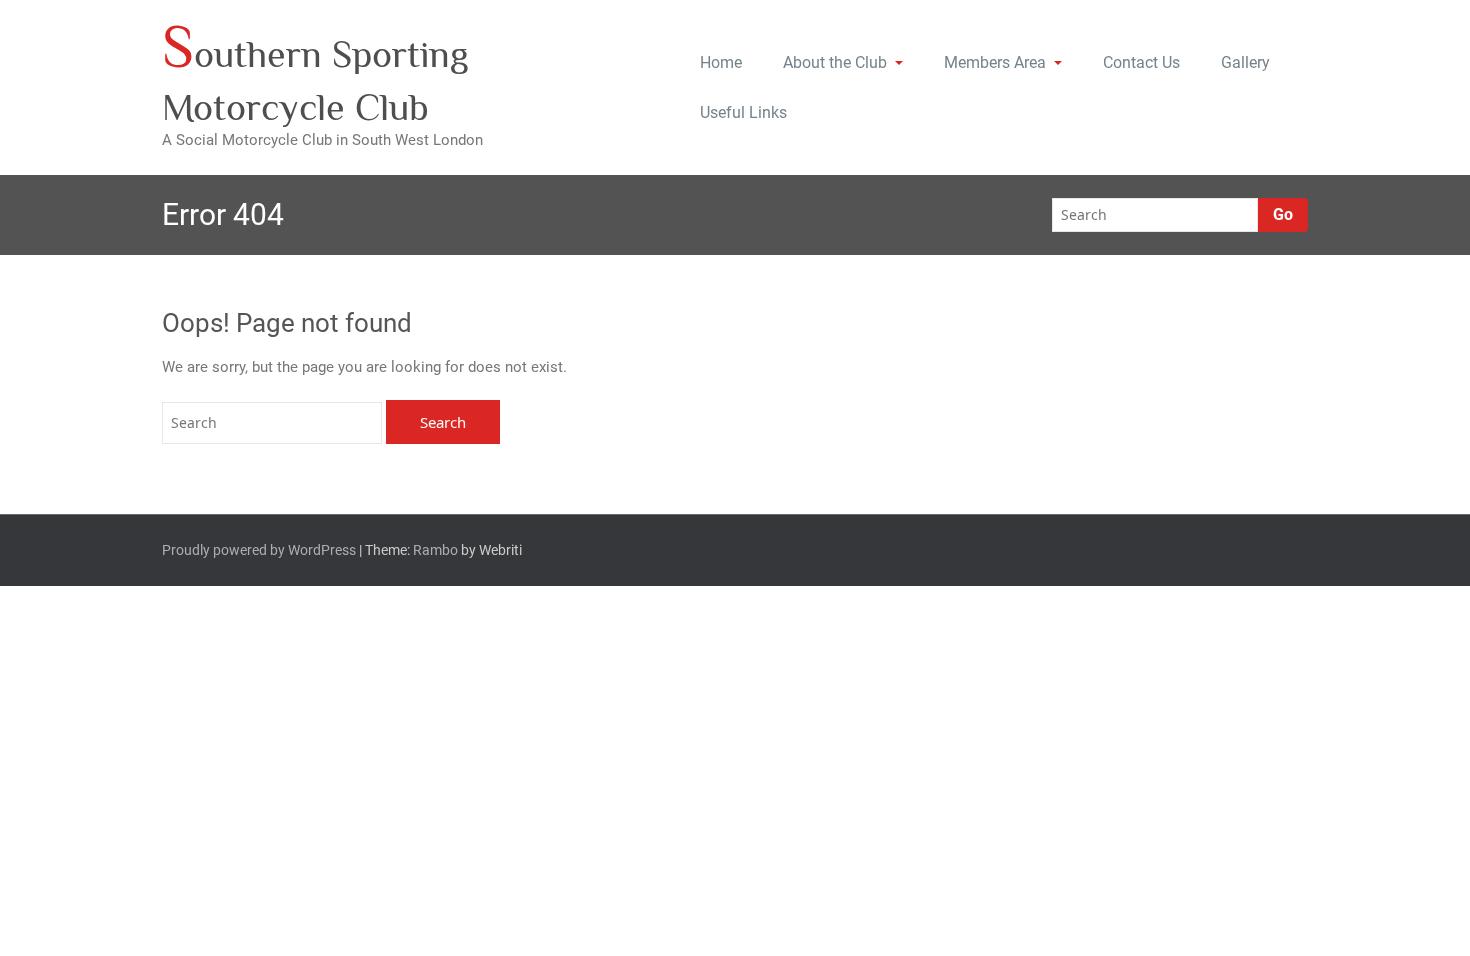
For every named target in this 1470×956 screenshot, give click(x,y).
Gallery (1245, 62)
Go (1283, 214)
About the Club (835, 62)
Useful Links (743, 112)
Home (721, 62)
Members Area (995, 62)
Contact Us (1141, 62)
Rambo (435, 550)
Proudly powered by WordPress (259, 550)
